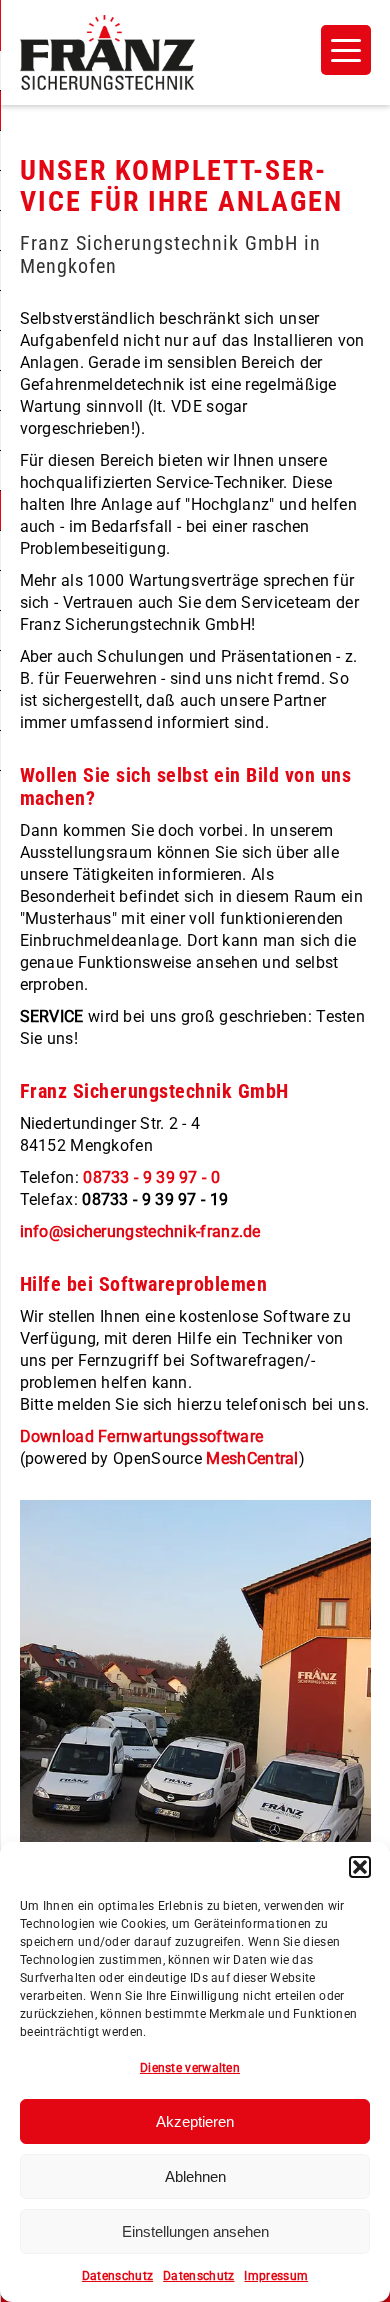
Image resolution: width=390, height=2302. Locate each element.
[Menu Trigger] (346, 50)
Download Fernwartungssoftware (142, 1436)
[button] (360, 1867)
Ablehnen (195, 2176)
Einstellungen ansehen (195, 2231)
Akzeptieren (195, 2121)
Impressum (276, 2276)
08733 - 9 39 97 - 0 (151, 1177)
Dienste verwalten (190, 2068)
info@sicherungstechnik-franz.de (140, 1231)
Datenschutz (117, 2276)
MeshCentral (252, 1458)
